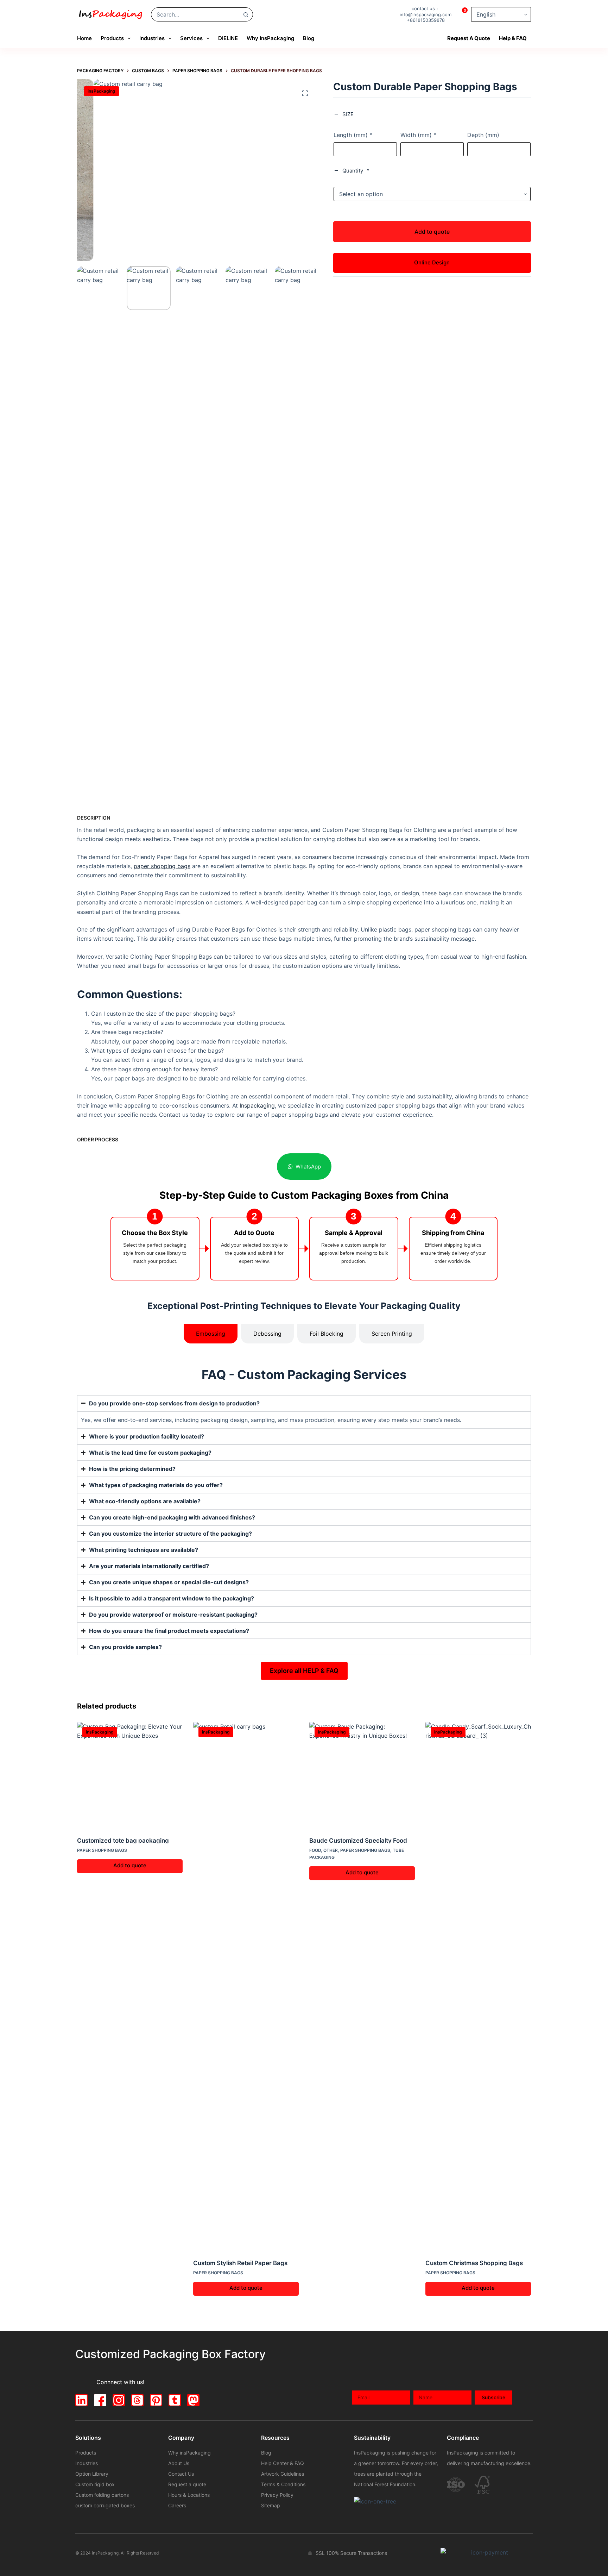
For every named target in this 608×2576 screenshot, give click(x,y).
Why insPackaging (270, 38)
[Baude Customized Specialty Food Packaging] (362, 1775)
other (331, 1850)
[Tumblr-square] (175, 2400)
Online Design (432, 262)
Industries (152, 38)
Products (112, 38)
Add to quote (432, 231)
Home (84, 38)
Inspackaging (257, 1105)
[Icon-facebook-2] (100, 2400)
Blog (309, 38)
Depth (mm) (483, 135)
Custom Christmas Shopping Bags (474, 2263)
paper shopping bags (162, 866)
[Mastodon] (193, 2400)
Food (315, 1850)
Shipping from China (453, 1233)
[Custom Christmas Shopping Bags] (478, 1986)
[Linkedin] (81, 2400)
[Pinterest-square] (156, 2400)
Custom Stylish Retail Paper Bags (240, 2263)
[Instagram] (119, 2400)
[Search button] (246, 14)
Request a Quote (469, 38)
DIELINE (228, 38)
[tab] (211, 1334)
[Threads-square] (137, 2400)
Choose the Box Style (155, 1233)
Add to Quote (254, 1233)
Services (191, 38)
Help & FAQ (513, 38)
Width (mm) (418, 135)
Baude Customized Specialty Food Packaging (358, 1840)
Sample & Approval (354, 1233)
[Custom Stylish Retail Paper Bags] (246, 1986)
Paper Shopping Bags (102, 1850)
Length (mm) (353, 135)
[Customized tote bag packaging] (130, 1775)
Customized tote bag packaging (123, 1840)
